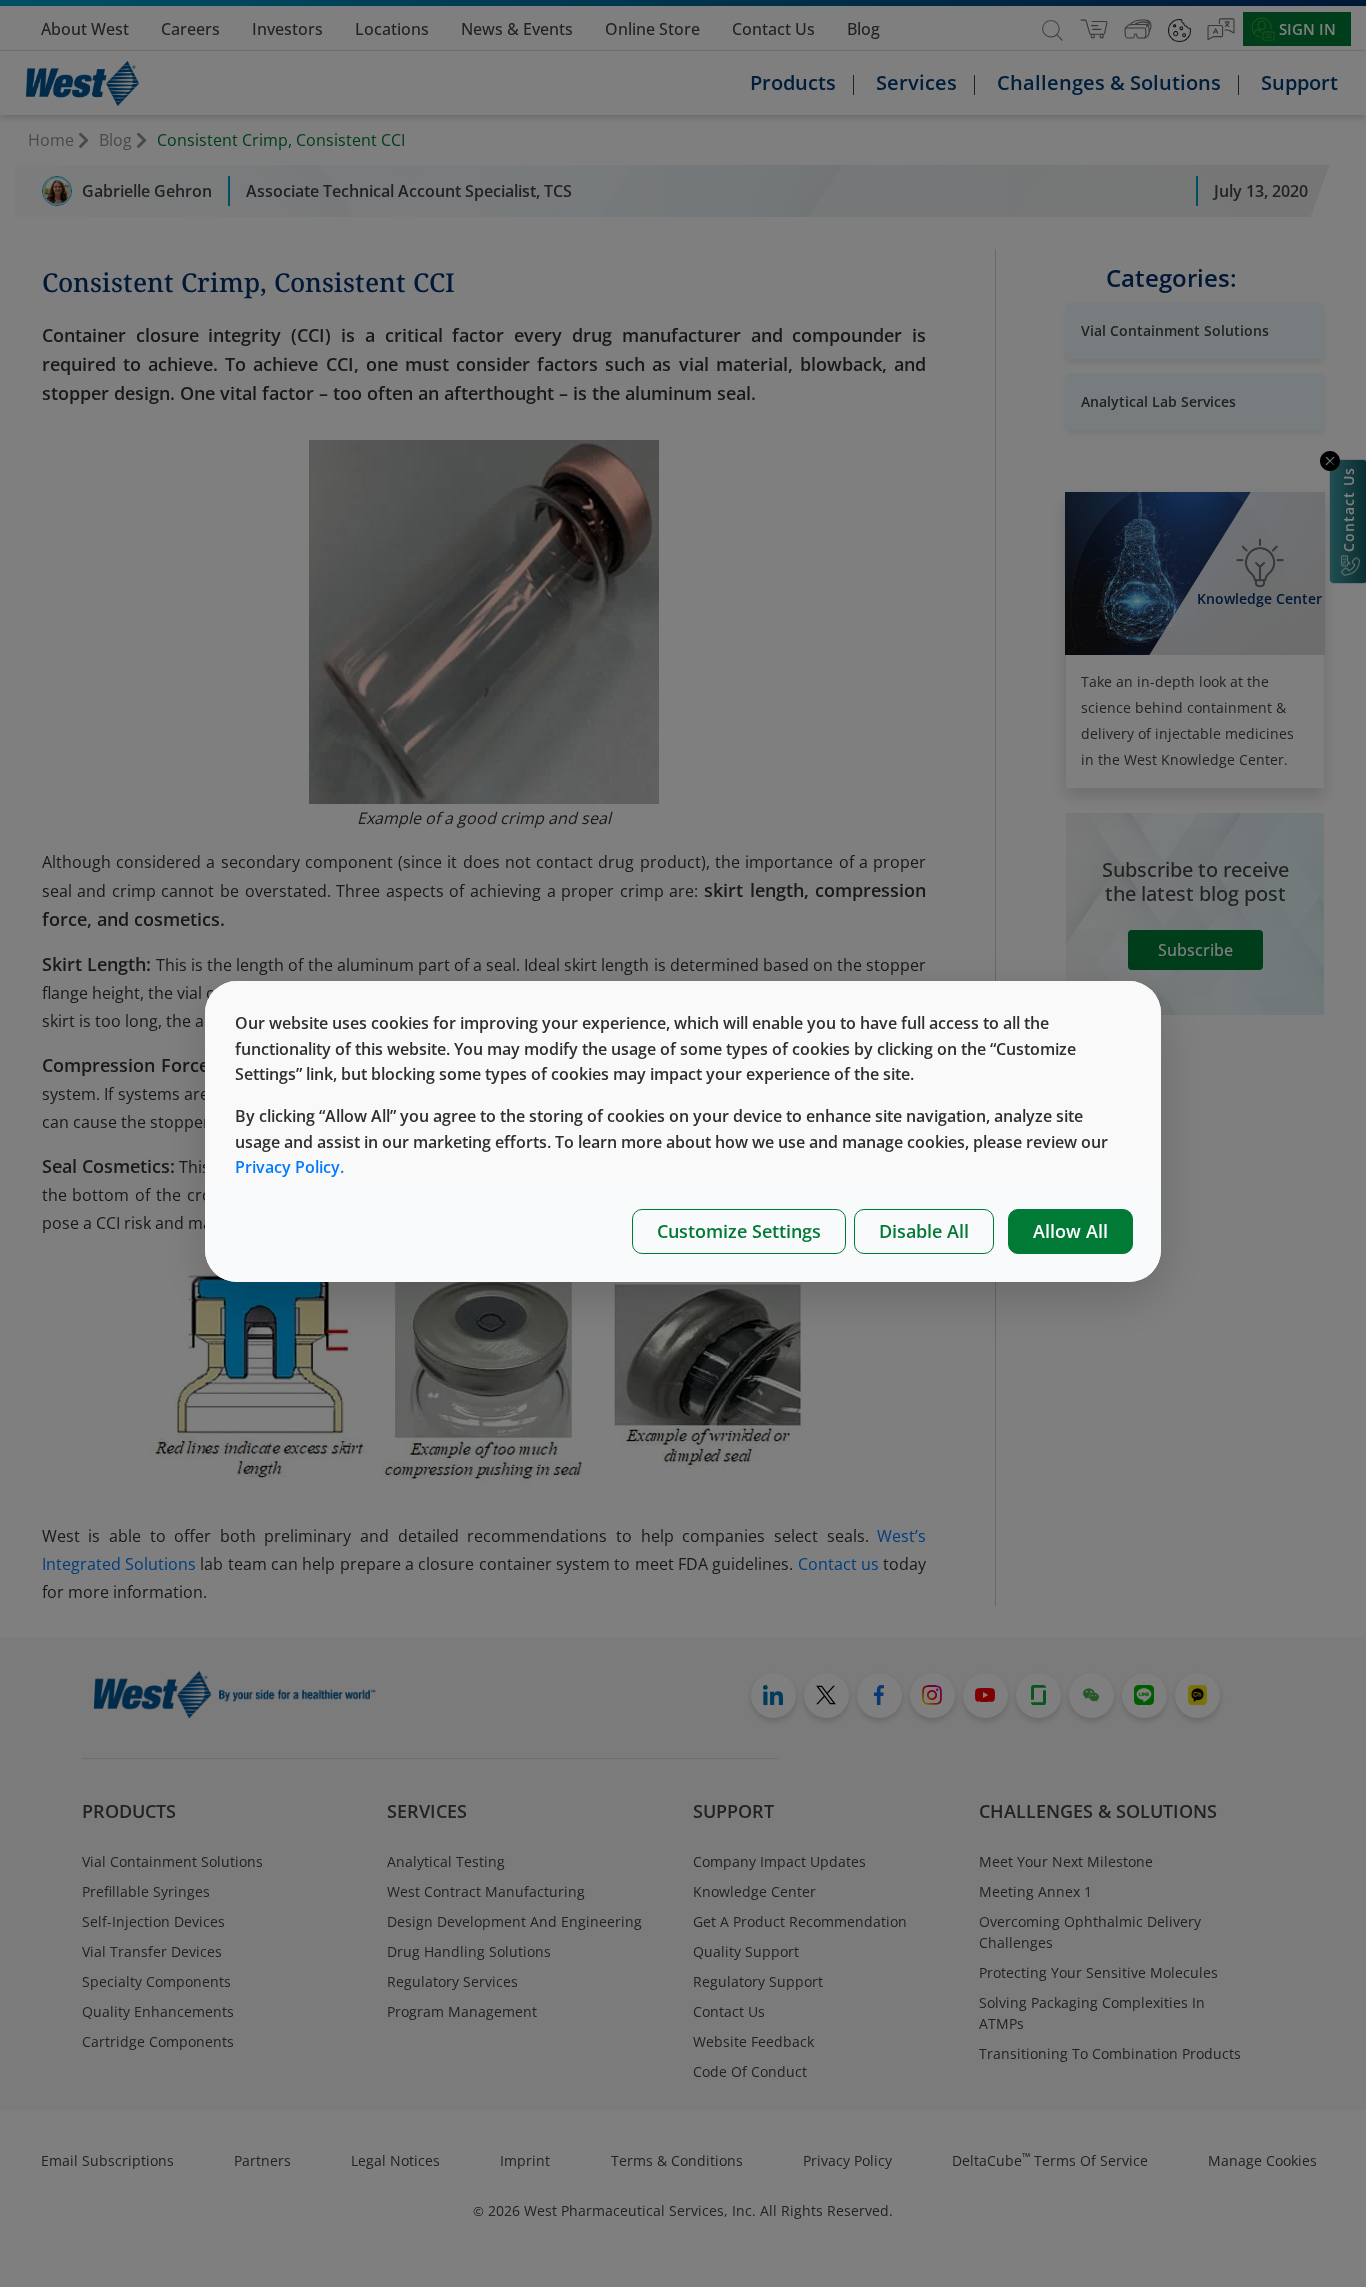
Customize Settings (739, 1231)
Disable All (924, 1231)
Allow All (1070, 1231)
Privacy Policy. (289, 1167)
